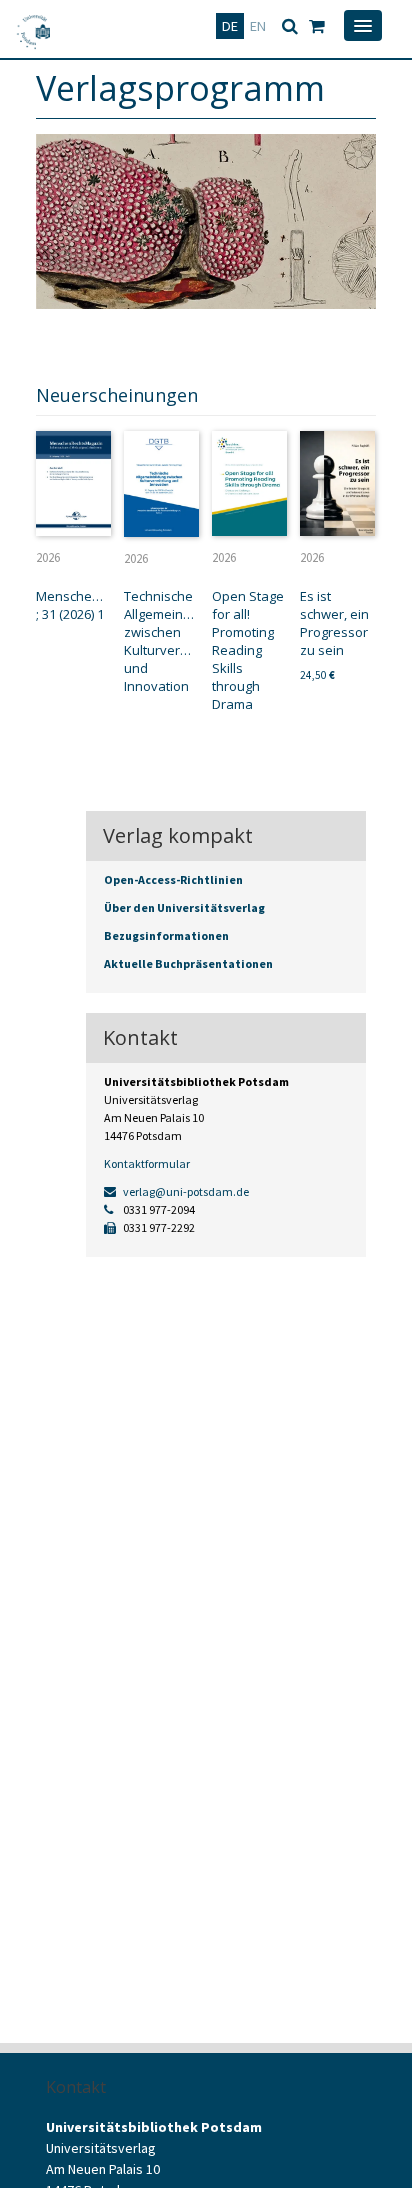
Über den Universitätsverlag (184, 907)
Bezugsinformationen (166, 935)
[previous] (320, 342)
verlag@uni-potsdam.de (185, 1191)
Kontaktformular (147, 1163)
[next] (350, 342)
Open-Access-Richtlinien (173, 879)
